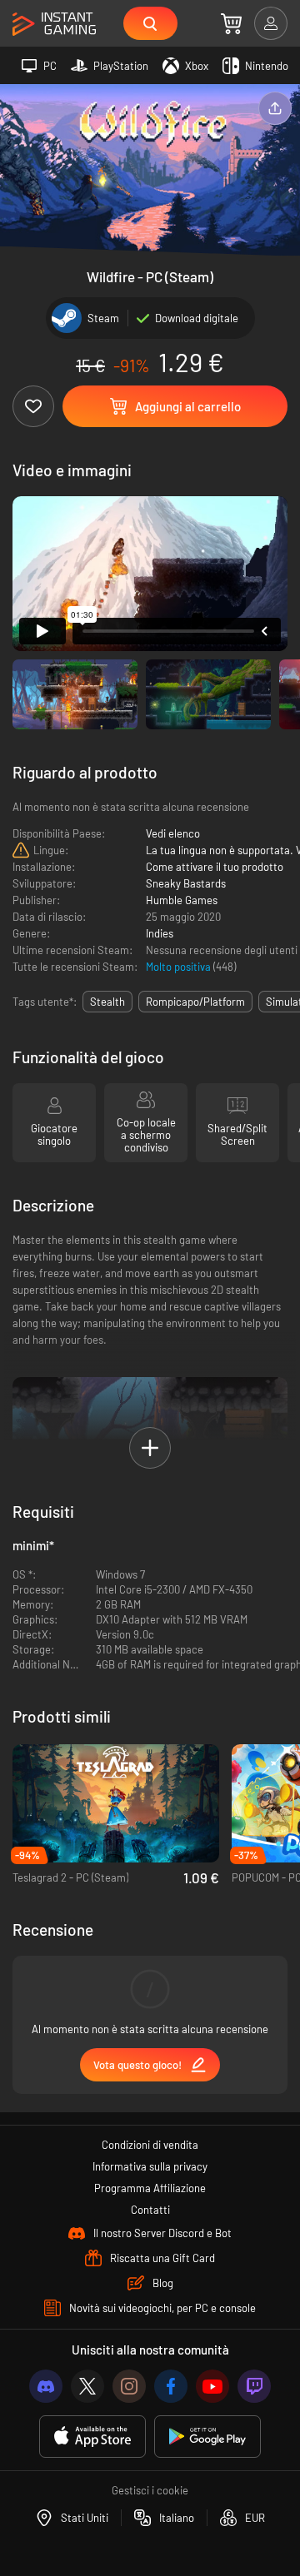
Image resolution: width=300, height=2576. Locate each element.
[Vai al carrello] (231, 23)
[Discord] (46, 2386)
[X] (87, 2386)
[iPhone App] (92, 2437)
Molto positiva (180, 967)
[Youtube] (212, 2386)
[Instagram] (129, 2386)
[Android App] (207, 2437)
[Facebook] (171, 2386)
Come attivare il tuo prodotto (215, 867)
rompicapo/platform (195, 1002)
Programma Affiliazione (150, 2188)
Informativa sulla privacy (150, 2166)
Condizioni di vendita (150, 2145)
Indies (160, 933)
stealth (107, 1002)
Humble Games (182, 900)
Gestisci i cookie (150, 2490)
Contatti (150, 2210)
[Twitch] (254, 2386)
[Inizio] (54, 25)
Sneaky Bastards (186, 883)
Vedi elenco (173, 833)
